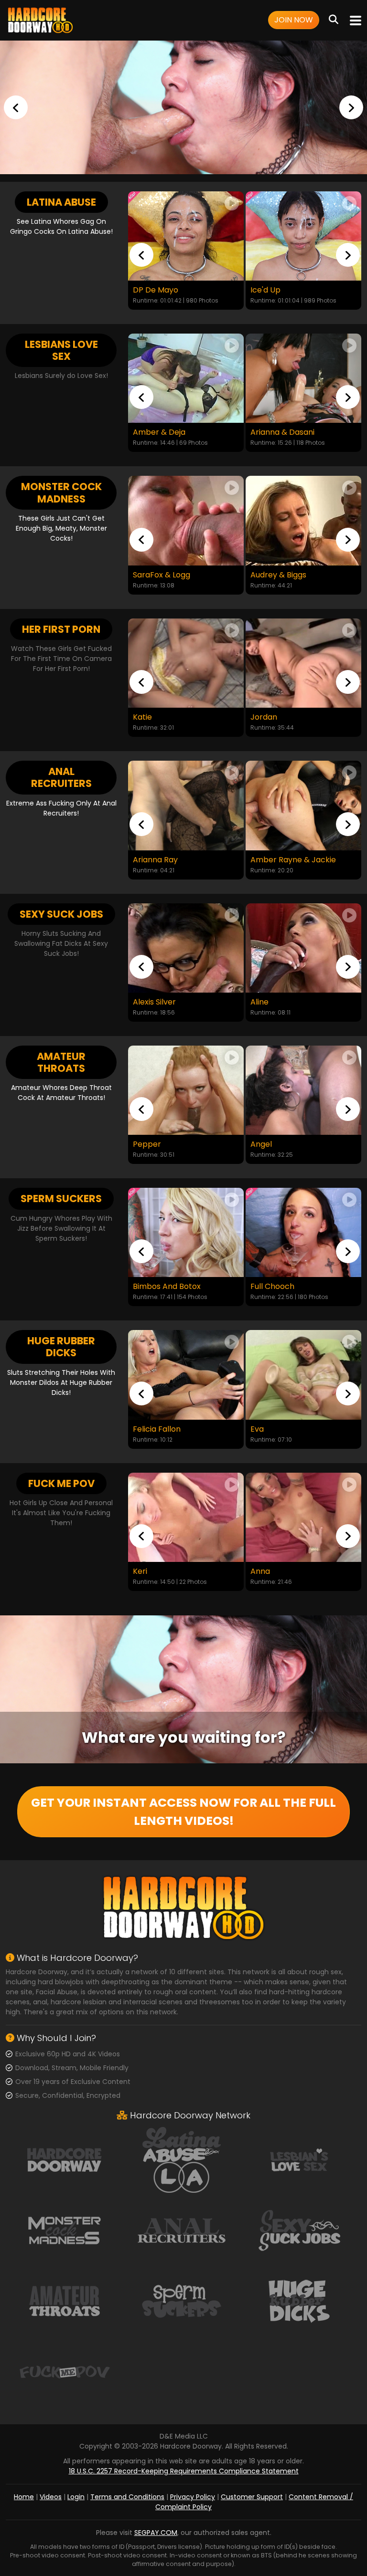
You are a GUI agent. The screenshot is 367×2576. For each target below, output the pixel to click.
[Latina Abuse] (182, 2159)
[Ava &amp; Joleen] (303, 378)
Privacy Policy (193, 2497)
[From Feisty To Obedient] (303, 236)
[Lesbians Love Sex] (299, 2159)
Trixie (260, 717)
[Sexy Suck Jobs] (299, 2230)
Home (24, 2497)
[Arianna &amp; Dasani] (186, 378)
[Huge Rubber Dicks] (299, 2300)
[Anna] (303, 1517)
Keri (140, 1571)
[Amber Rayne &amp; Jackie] (186, 805)
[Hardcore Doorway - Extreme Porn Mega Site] (183, 107)
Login (76, 2497)
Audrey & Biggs (161, 575)
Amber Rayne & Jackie (176, 860)
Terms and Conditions (127, 2497)
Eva (257, 1429)
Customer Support (252, 2497)
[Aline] (186, 948)
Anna (260, 1571)
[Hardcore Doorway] (40, 20)
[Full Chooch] (199, 1232)
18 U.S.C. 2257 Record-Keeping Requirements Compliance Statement (184, 2471)
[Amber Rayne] (303, 948)
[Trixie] (303, 663)
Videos (51, 2497)
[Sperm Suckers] (182, 2300)
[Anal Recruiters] (182, 2230)
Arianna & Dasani (165, 432)
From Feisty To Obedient (297, 290)
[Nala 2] (303, 1090)
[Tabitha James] (303, 805)
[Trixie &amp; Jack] (303, 520)
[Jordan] (186, 663)
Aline (142, 1002)
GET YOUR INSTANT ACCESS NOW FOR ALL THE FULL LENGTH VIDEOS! (183, 1812)
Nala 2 (262, 1144)
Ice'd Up (148, 290)
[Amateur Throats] (65, 2300)
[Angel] (186, 1090)
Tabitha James (279, 860)
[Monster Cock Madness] (65, 2230)
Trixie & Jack (274, 575)
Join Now (294, 20)
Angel (144, 1144)
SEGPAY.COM (156, 2533)
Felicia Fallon (157, 1429)
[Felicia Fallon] (186, 1375)
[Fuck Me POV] (65, 2371)
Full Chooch (168, 1287)
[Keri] (186, 1517)
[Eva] (303, 1375)
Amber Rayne (276, 1002)
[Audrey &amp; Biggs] (186, 520)
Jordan (146, 717)
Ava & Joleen (275, 432)
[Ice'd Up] (186, 236)
